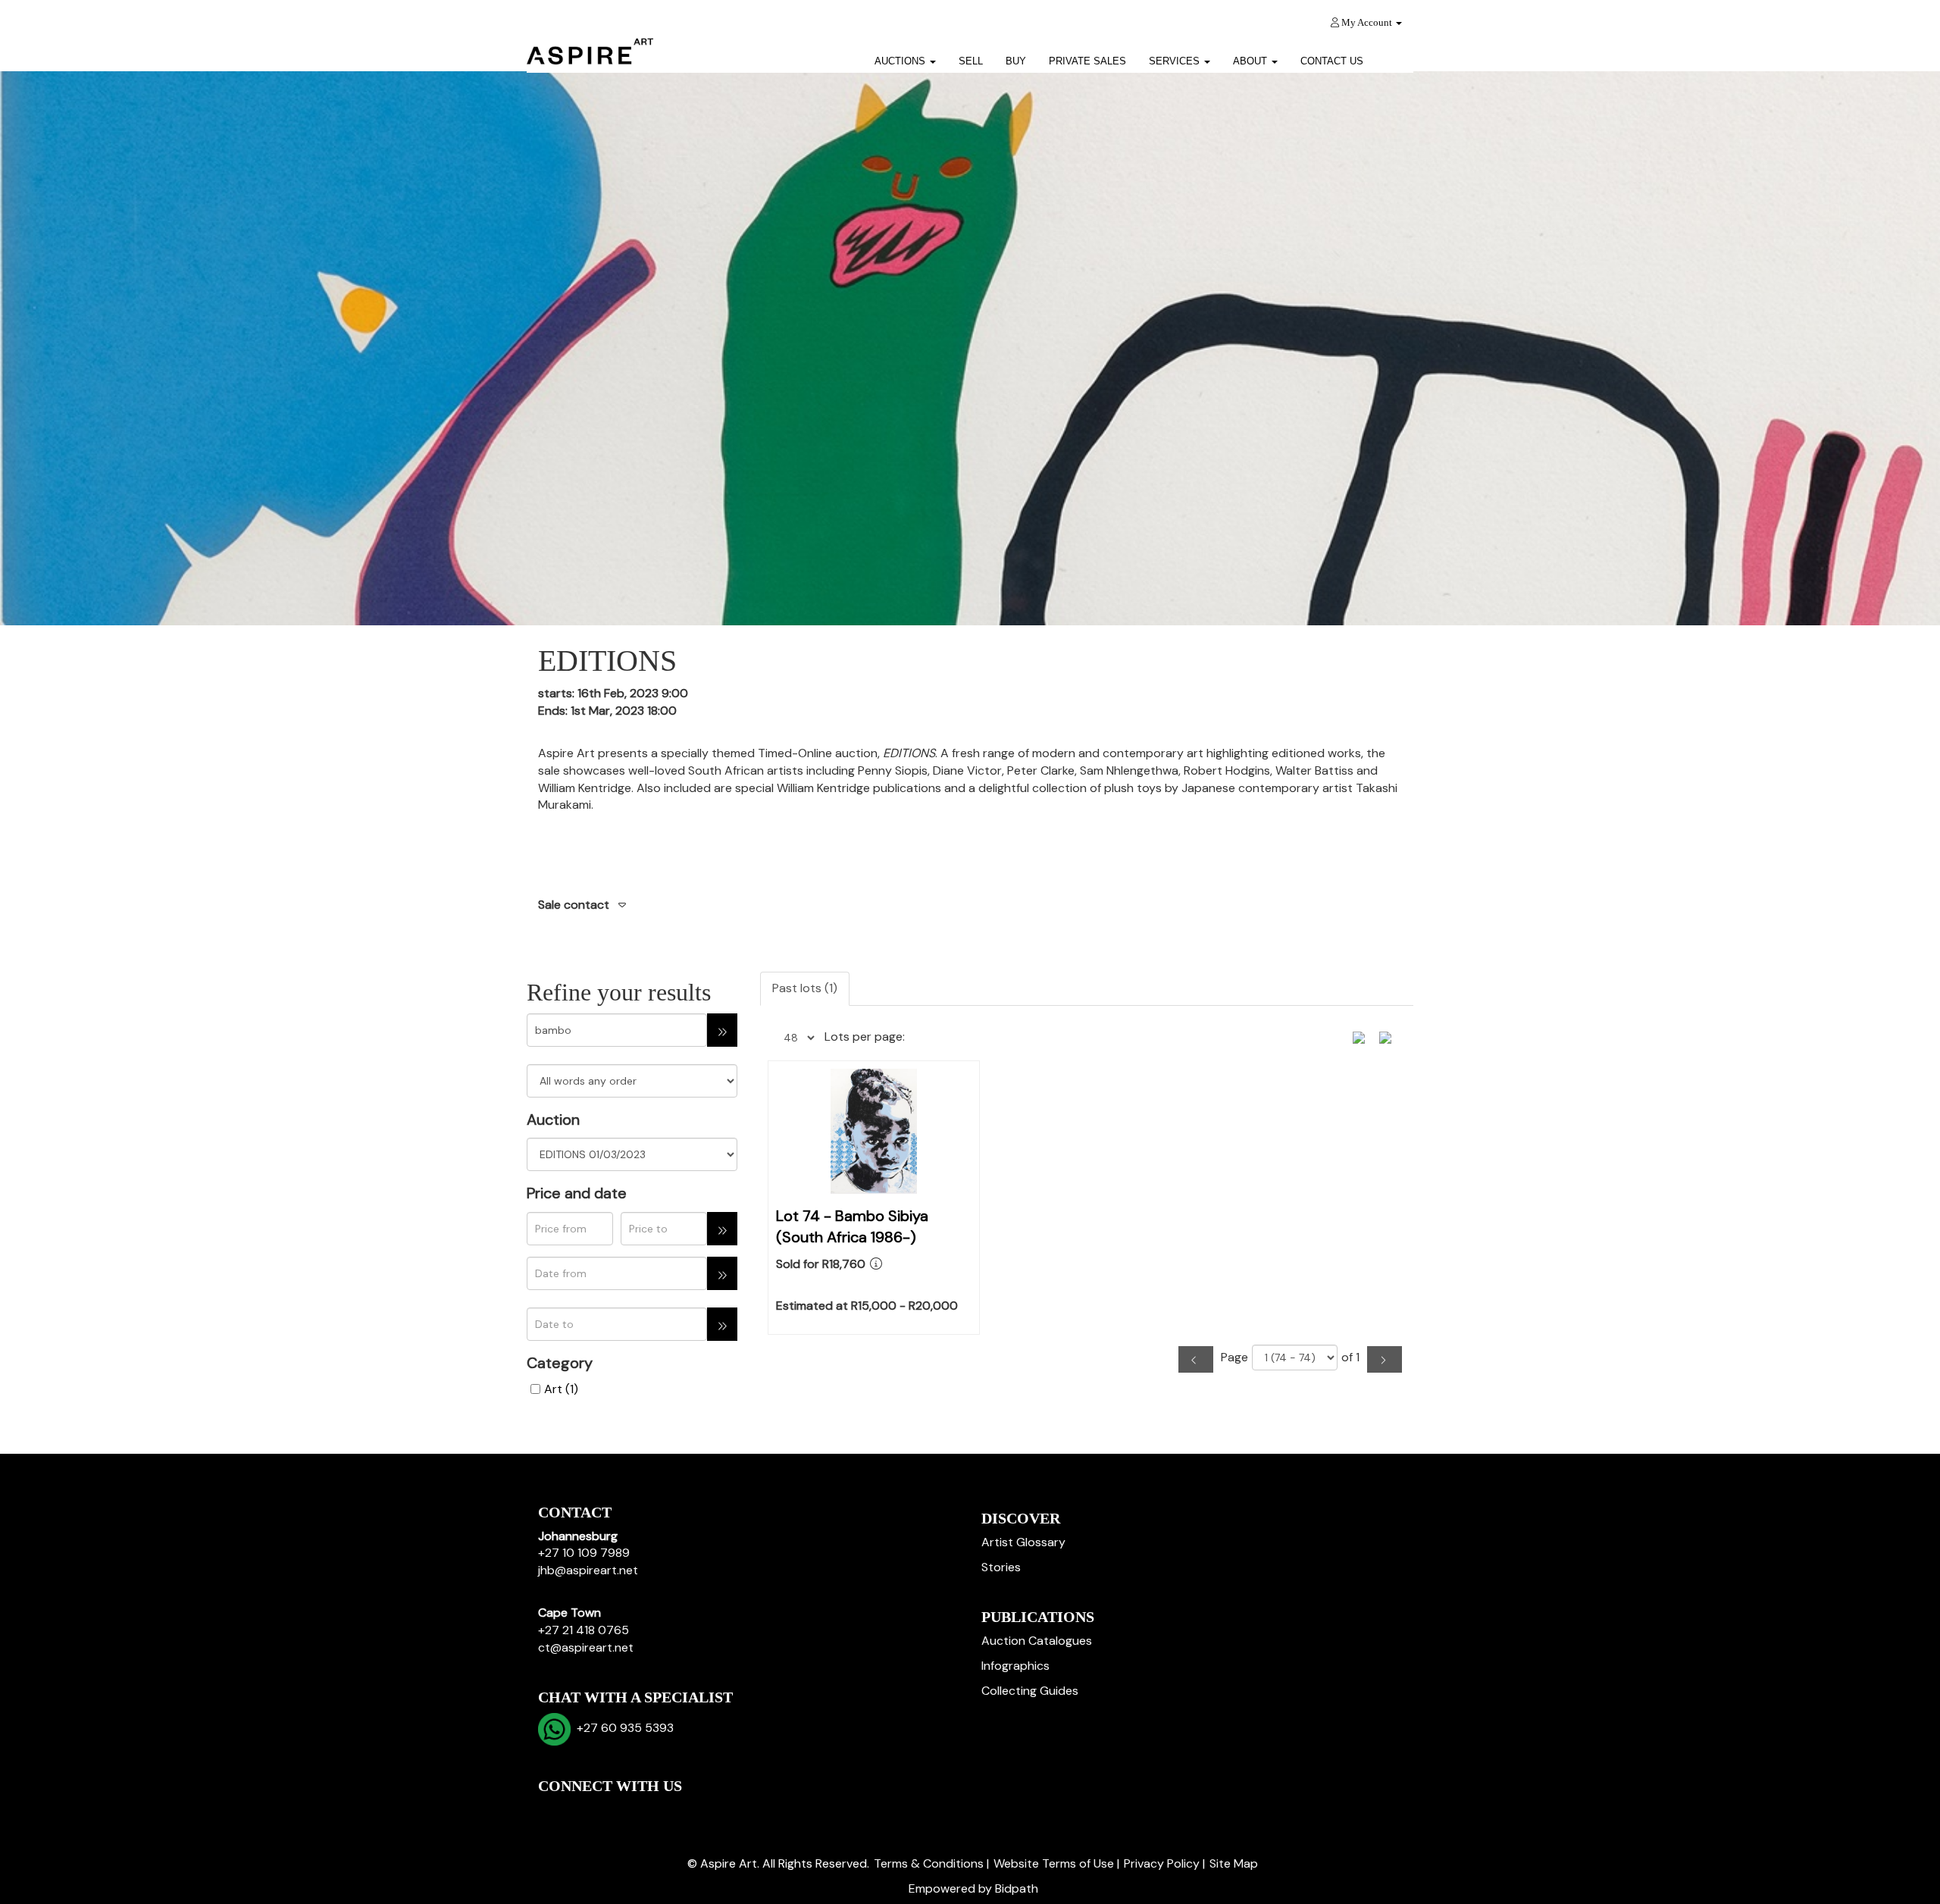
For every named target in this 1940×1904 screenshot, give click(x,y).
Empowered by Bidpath (973, 1888)
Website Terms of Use (1054, 1863)
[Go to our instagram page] (647, 1812)
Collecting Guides (1030, 1691)
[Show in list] (1364, 1036)
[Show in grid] (1391, 1036)
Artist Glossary (1023, 1542)
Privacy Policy (1162, 1863)
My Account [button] (1367, 22)
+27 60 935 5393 (622, 1728)
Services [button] (1176, 61)
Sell (971, 61)
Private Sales (1087, 61)
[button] (1394, 56)
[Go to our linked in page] (584, 1812)
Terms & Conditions (929, 1863)
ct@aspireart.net (586, 1647)
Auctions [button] (901, 61)
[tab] (970, 906)
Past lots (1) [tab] (805, 988)
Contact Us (1332, 61)
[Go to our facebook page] (552, 1812)
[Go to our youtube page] (615, 1812)
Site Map (1234, 1863)
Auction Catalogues (1037, 1641)
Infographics (1015, 1666)
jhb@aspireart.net (588, 1570)
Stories (1001, 1567)
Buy (1016, 61)
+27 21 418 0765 (584, 1630)
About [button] (1252, 61)
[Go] (722, 1030)
